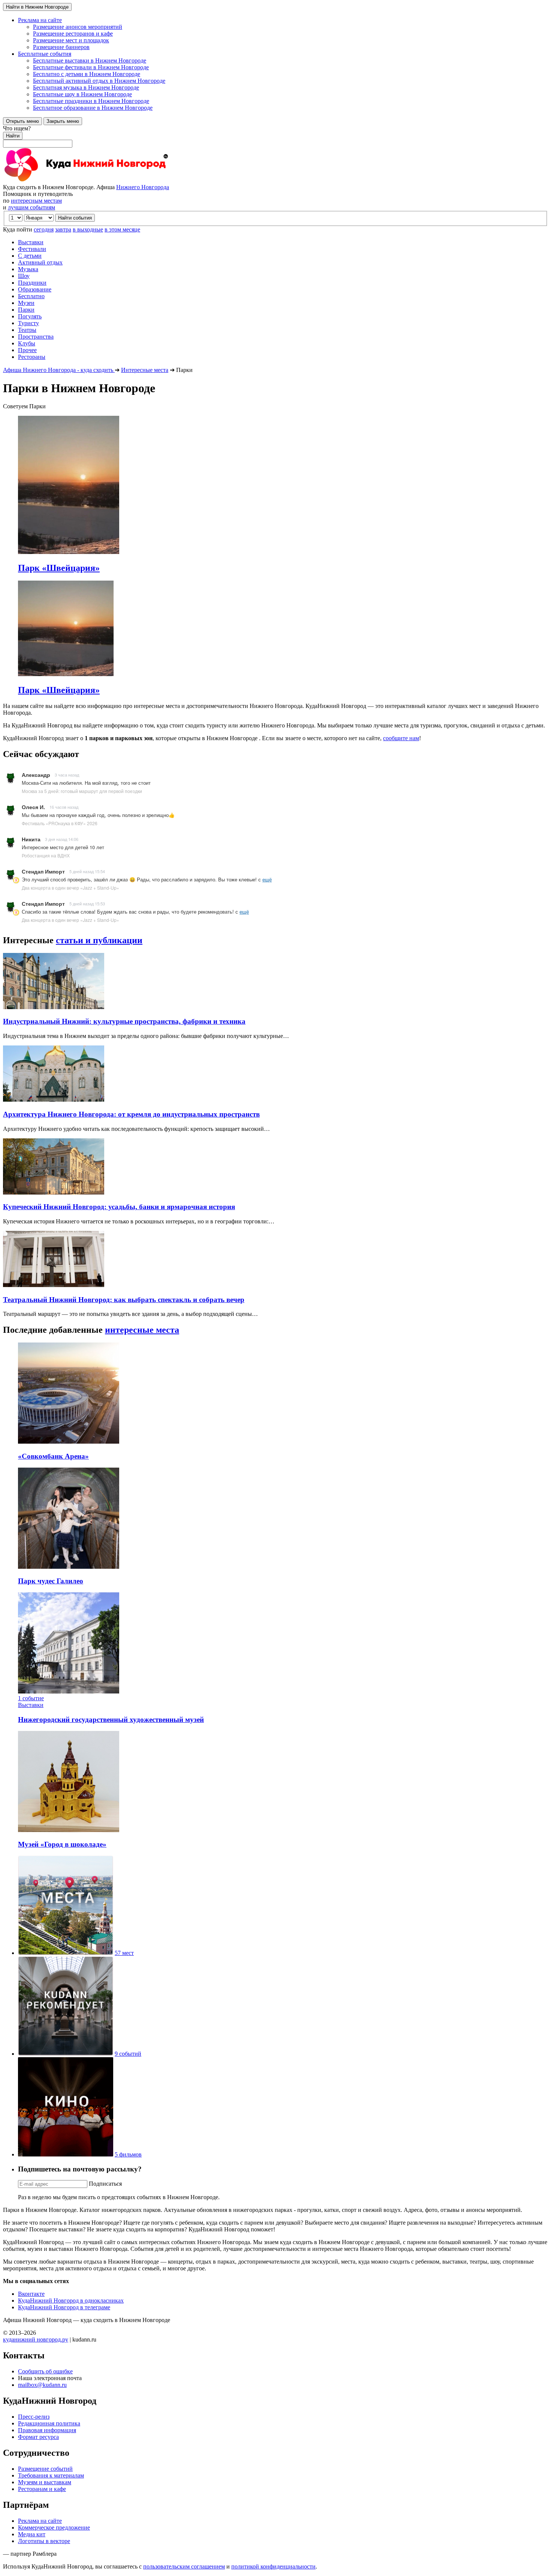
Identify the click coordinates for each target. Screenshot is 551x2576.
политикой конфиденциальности (273, 2566)
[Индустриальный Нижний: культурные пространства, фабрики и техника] (54, 1007)
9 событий (128, 2054)
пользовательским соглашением (184, 2566)
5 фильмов (128, 2154)
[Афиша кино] (66, 2154)
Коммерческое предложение (54, 2527)
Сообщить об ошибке (45, 2371)
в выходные (88, 229)
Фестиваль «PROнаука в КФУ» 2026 (60, 823)
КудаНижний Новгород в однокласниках (71, 2300)
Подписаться (105, 2184)
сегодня (44, 229)
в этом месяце (122, 229)
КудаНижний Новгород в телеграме (64, 2307)
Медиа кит (32, 2534)
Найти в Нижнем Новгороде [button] (37, 7)
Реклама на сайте (40, 2521)
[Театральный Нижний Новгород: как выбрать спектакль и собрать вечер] (54, 1285)
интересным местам (36, 201)
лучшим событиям (31, 207)
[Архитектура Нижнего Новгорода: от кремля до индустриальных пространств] (54, 1100)
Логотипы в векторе (44, 2541)
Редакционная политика (49, 2423)
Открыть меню (22, 121)
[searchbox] (275, 136)
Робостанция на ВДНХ (46, 855)
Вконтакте (31, 2294)
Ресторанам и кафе (42, 2489)
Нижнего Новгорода (143, 187)
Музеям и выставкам (45, 2482)
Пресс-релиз (34, 2417)
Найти (13, 136)
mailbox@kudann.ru (42, 2385)
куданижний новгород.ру (36, 2339)
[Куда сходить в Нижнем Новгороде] (85, 180)
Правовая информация (47, 2430)
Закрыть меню (63, 121)
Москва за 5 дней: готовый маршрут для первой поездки (82, 791)
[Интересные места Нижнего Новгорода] (66, 1953)
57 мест (124, 1953)
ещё (267, 879)
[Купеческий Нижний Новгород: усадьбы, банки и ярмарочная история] (54, 1192)
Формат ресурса (38, 2437)
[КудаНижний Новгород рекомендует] (66, 2054)
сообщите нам (401, 738)
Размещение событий (45, 2469)
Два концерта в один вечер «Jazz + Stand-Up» (70, 888)
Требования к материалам (51, 2475)
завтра (63, 229)
